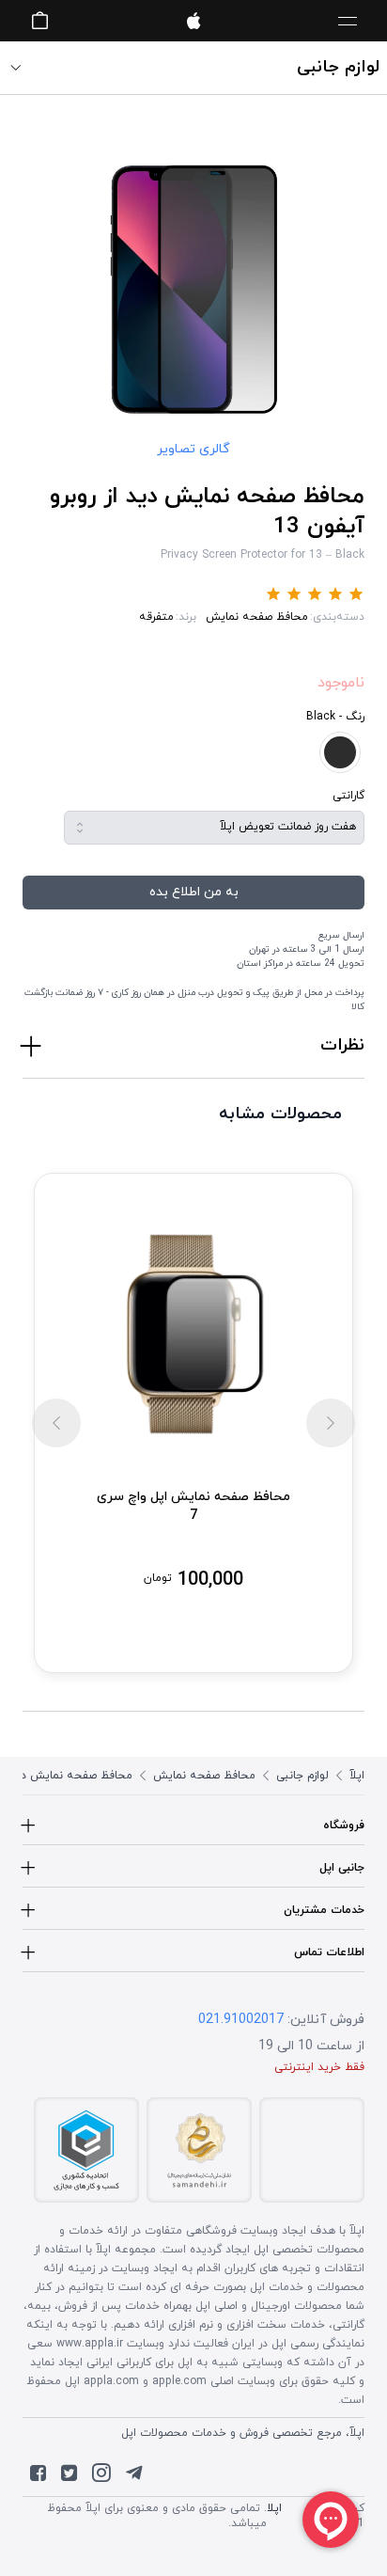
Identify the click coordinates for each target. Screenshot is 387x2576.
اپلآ (193, 21)
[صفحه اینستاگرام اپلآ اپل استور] (101, 2477)
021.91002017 (241, 2020)
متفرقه (156, 617)
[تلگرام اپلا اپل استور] (134, 2477)
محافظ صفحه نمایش (257, 617)
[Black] (340, 752)
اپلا (274, 2508)
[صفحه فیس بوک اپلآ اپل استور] (38, 2477)
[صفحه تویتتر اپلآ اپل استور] (69, 2477)
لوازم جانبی (302, 1776)
